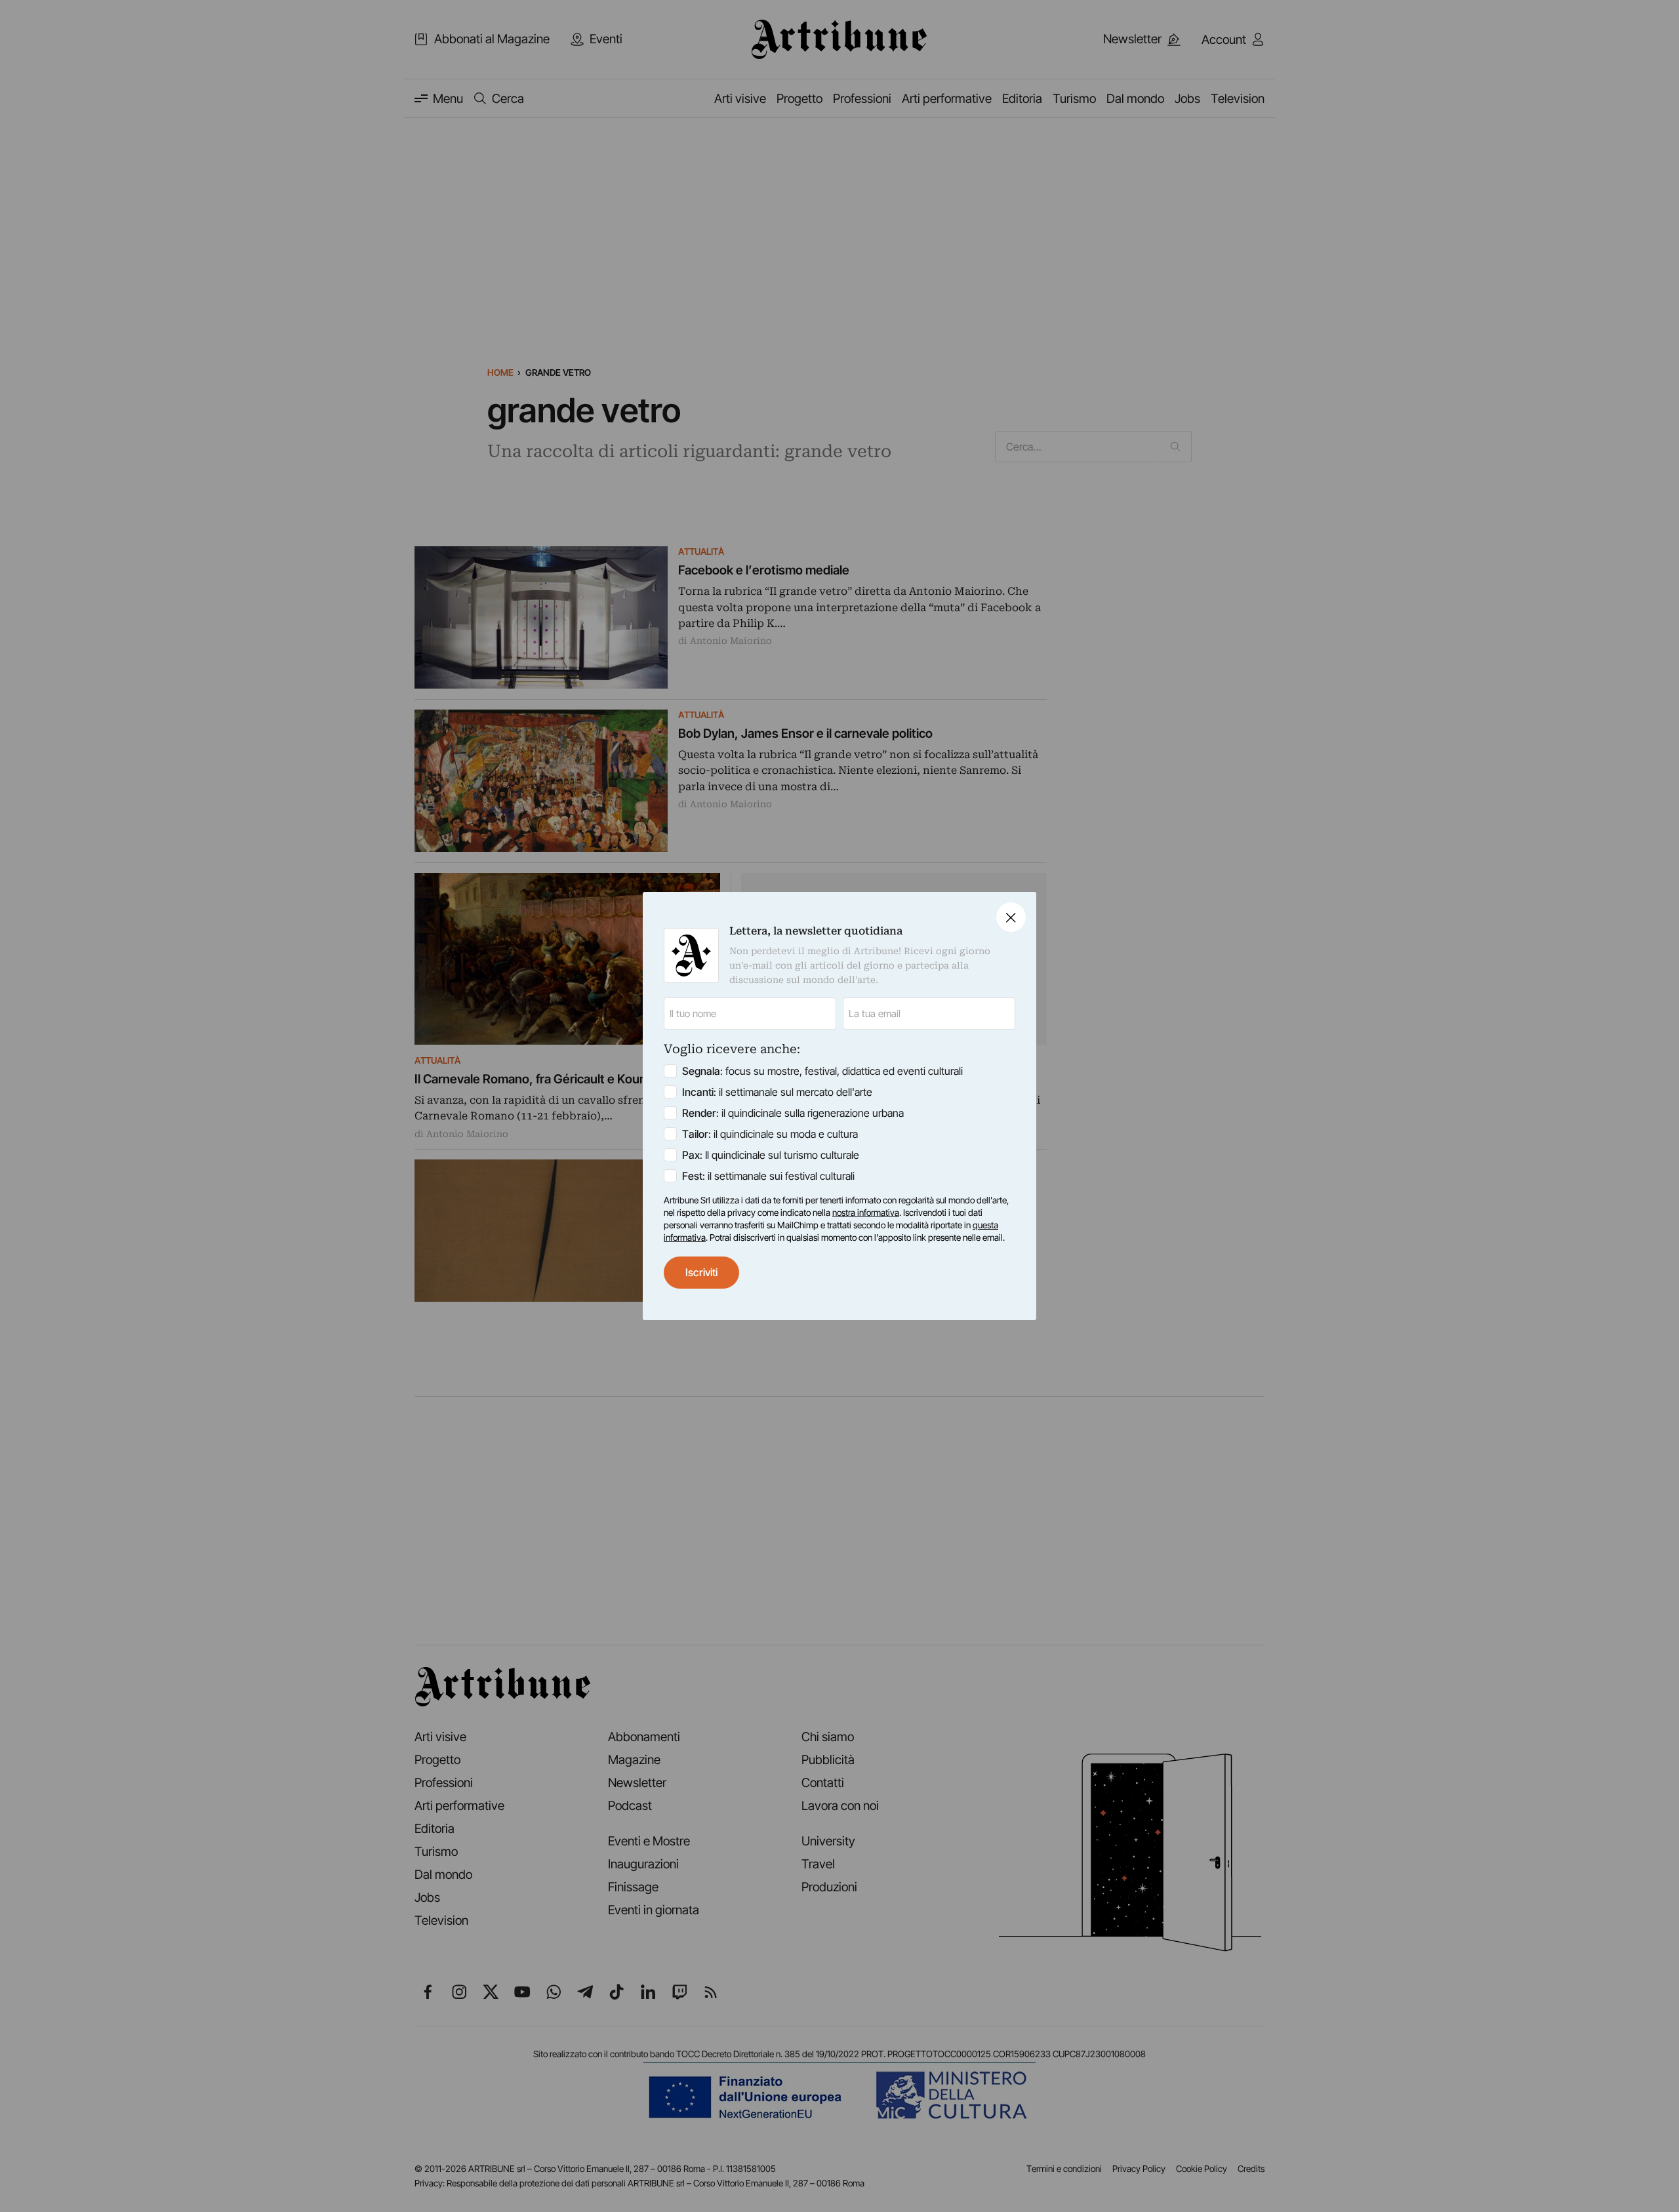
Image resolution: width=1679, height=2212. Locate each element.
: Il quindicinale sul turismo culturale (771, 1155)
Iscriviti (701, 1272)
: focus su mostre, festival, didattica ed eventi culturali (822, 1071)
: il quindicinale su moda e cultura (770, 1134)
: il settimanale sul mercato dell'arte (777, 1092)
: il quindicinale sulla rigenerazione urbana (793, 1113)
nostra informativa (866, 1213)
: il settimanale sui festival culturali (768, 1176)
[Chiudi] (1011, 917)
